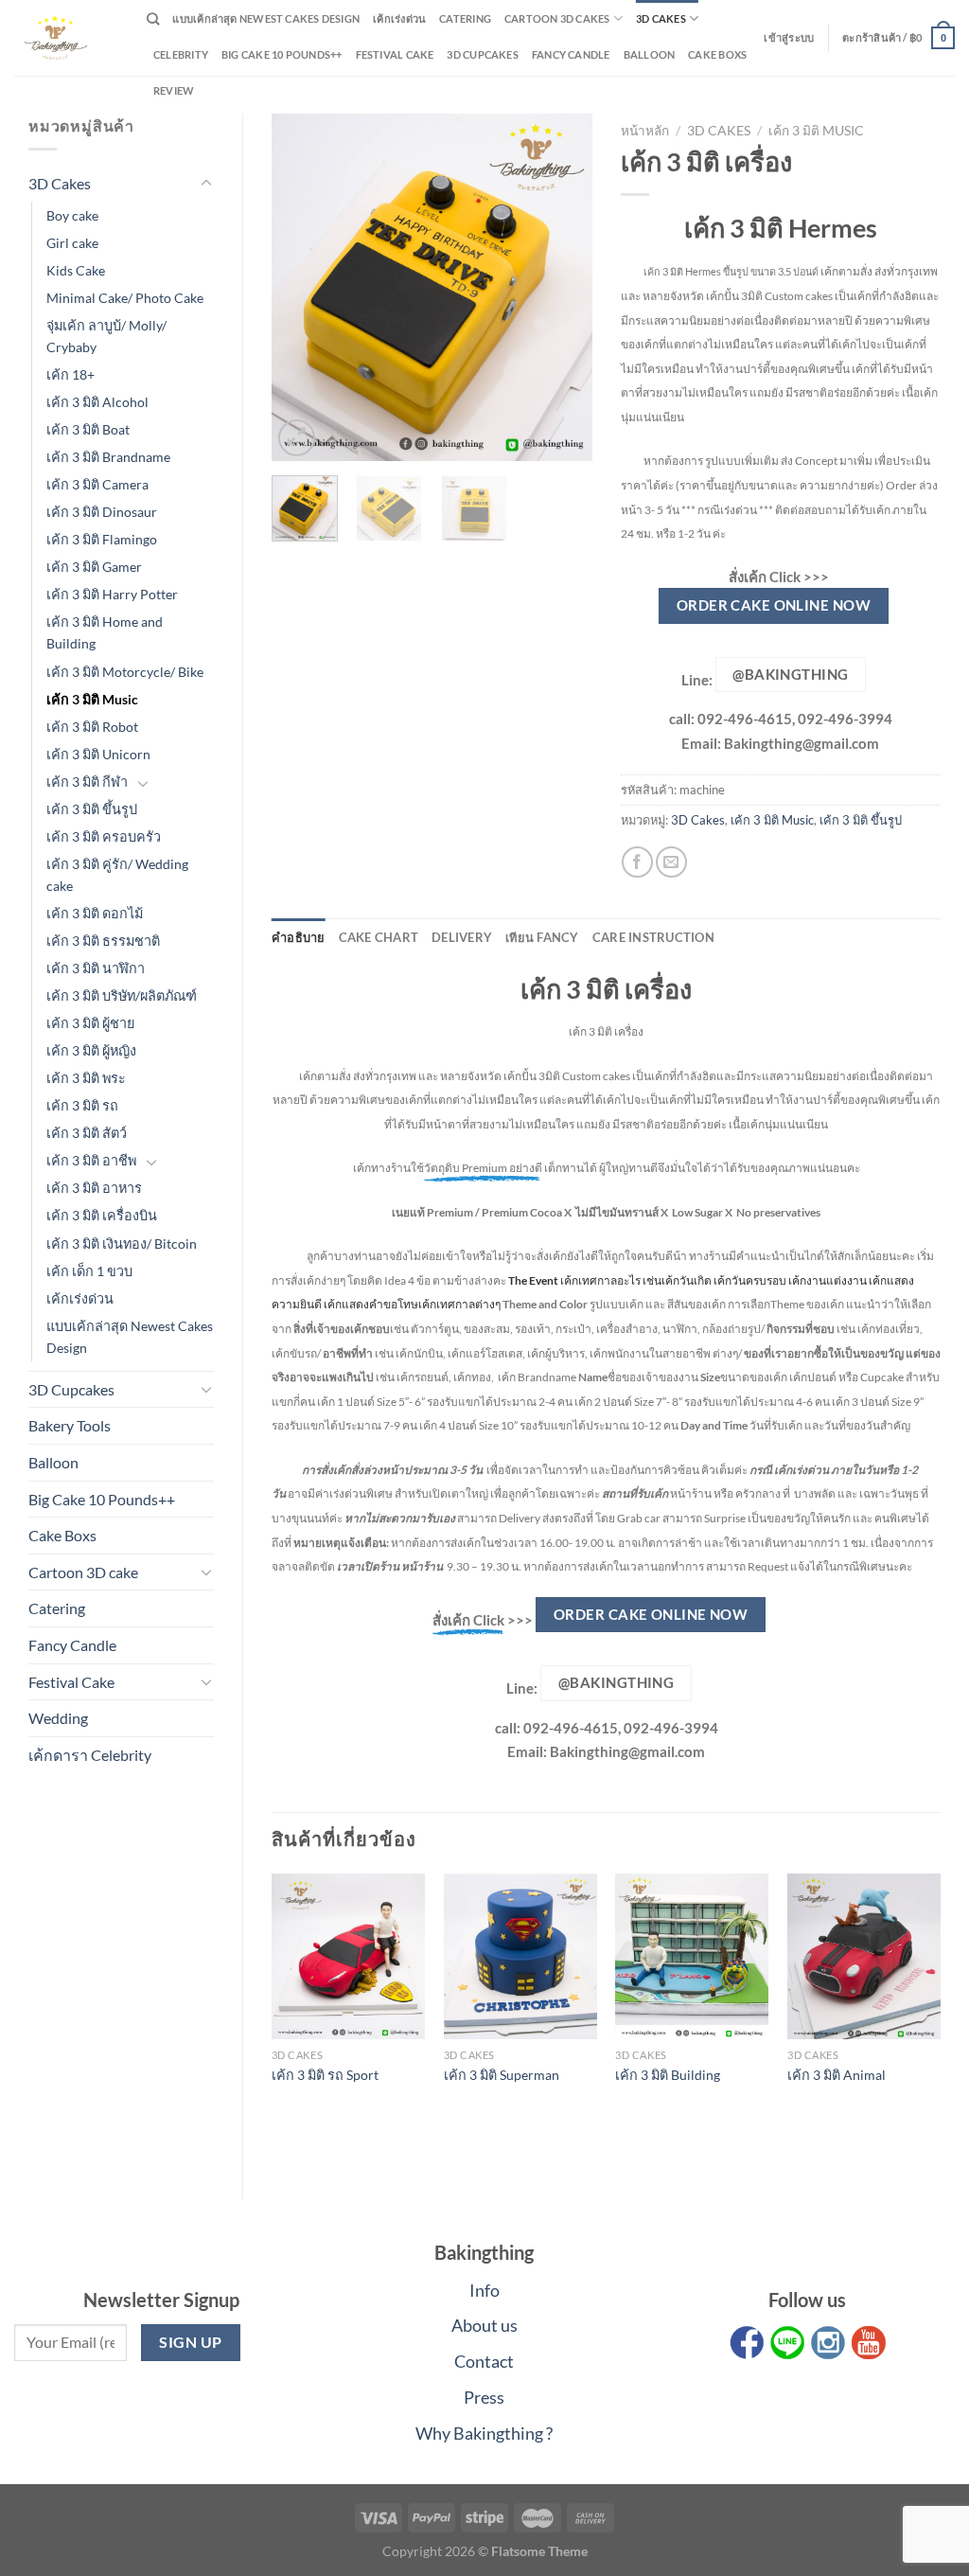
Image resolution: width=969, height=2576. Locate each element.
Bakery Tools (70, 1425)
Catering (465, 18)
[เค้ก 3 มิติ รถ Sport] (348, 1957)
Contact (484, 2361)
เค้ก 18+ (70, 374)
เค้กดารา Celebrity (90, 1755)
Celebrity (181, 54)
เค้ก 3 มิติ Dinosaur (102, 512)
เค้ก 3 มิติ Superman (502, 2075)
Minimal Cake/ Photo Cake (125, 298)
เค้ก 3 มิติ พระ (86, 1078)
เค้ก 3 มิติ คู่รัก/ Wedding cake (117, 875)
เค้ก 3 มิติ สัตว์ (87, 1133)
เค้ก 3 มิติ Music (92, 699)
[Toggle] (206, 184)
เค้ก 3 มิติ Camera (97, 484)
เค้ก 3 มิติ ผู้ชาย (90, 1023)
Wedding (58, 1718)
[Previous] (302, 287)
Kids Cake (76, 270)
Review (174, 90)
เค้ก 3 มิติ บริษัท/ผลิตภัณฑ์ (122, 995)
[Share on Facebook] (637, 862)
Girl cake (72, 243)
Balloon (650, 54)
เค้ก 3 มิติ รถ (82, 1105)
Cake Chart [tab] (379, 937)
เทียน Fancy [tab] (542, 937)
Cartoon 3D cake (83, 1572)
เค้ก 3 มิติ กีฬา (87, 782)
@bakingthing (790, 674)
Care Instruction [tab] (653, 937)
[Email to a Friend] (671, 862)
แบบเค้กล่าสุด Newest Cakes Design (266, 18)
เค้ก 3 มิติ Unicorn (98, 754)
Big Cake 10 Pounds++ (282, 54)
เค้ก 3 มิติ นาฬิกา (96, 968)
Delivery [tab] (462, 937)
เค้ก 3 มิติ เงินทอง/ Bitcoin (122, 1244)
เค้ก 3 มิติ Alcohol (97, 402)
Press (484, 2397)
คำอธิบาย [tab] (299, 937)
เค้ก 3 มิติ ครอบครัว (104, 836)
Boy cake (72, 215)
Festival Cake (71, 1682)
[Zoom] (297, 438)
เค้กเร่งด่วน (399, 18)
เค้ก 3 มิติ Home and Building (105, 632)
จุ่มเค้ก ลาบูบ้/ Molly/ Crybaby (106, 336)
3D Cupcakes (482, 54)
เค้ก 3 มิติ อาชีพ (91, 1160)
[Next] (562, 287)
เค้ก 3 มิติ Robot (92, 727)
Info (484, 2290)
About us (484, 2325)
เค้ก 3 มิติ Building (668, 2075)
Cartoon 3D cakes (557, 18)
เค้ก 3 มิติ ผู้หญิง (91, 1050)
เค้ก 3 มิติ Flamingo (102, 539)
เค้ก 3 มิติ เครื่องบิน (102, 1215)
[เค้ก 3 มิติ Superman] (520, 1957)
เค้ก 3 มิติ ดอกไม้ (95, 913)
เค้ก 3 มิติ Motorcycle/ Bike (125, 672)
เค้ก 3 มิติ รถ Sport (325, 2075)
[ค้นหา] (153, 19)
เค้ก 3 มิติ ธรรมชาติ (103, 941)
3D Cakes (661, 18)
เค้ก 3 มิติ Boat (88, 429)
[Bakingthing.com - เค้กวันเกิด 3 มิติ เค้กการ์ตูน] (66, 38)
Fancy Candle (571, 54)
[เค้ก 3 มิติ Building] (692, 1957)
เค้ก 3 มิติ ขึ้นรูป (92, 809)
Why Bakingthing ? (484, 2433)
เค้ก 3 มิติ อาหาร (94, 1188)
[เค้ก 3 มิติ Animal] (864, 1957)
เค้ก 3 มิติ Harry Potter (112, 594)
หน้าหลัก (645, 131)
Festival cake (395, 54)
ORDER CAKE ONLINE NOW (774, 605)
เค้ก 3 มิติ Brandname (108, 457)
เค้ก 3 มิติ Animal (837, 2075)
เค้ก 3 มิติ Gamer (94, 567)
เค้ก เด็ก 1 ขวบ (89, 1271)
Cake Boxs (717, 54)
